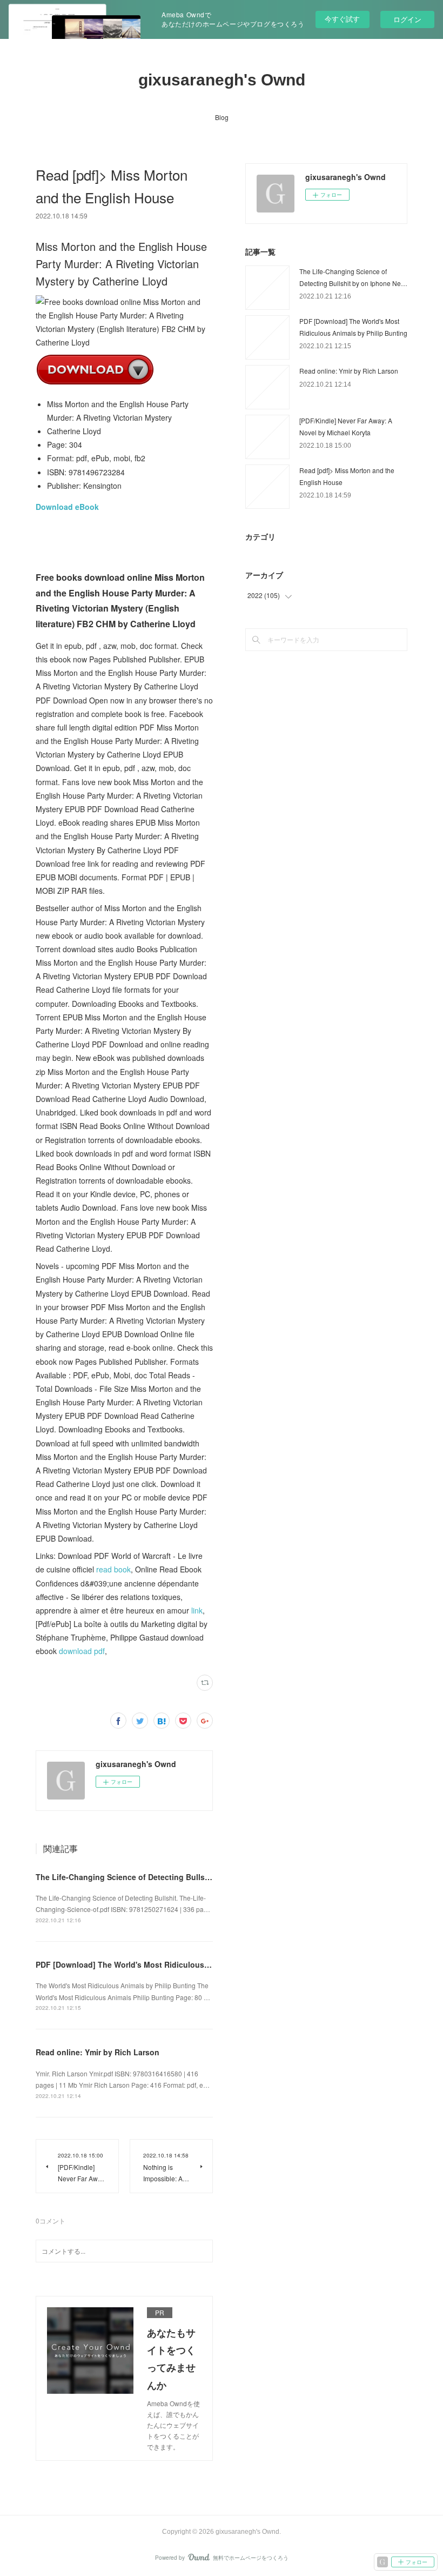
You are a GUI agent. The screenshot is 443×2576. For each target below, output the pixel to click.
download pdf (82, 1651)
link (197, 1610)
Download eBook (67, 507)
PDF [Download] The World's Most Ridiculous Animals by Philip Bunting (169, 1964)
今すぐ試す (342, 19)
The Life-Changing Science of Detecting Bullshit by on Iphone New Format (174, 1877)
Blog (222, 117)
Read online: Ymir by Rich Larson (98, 2052)
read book (113, 1569)
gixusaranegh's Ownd (222, 80)
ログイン (407, 19)
